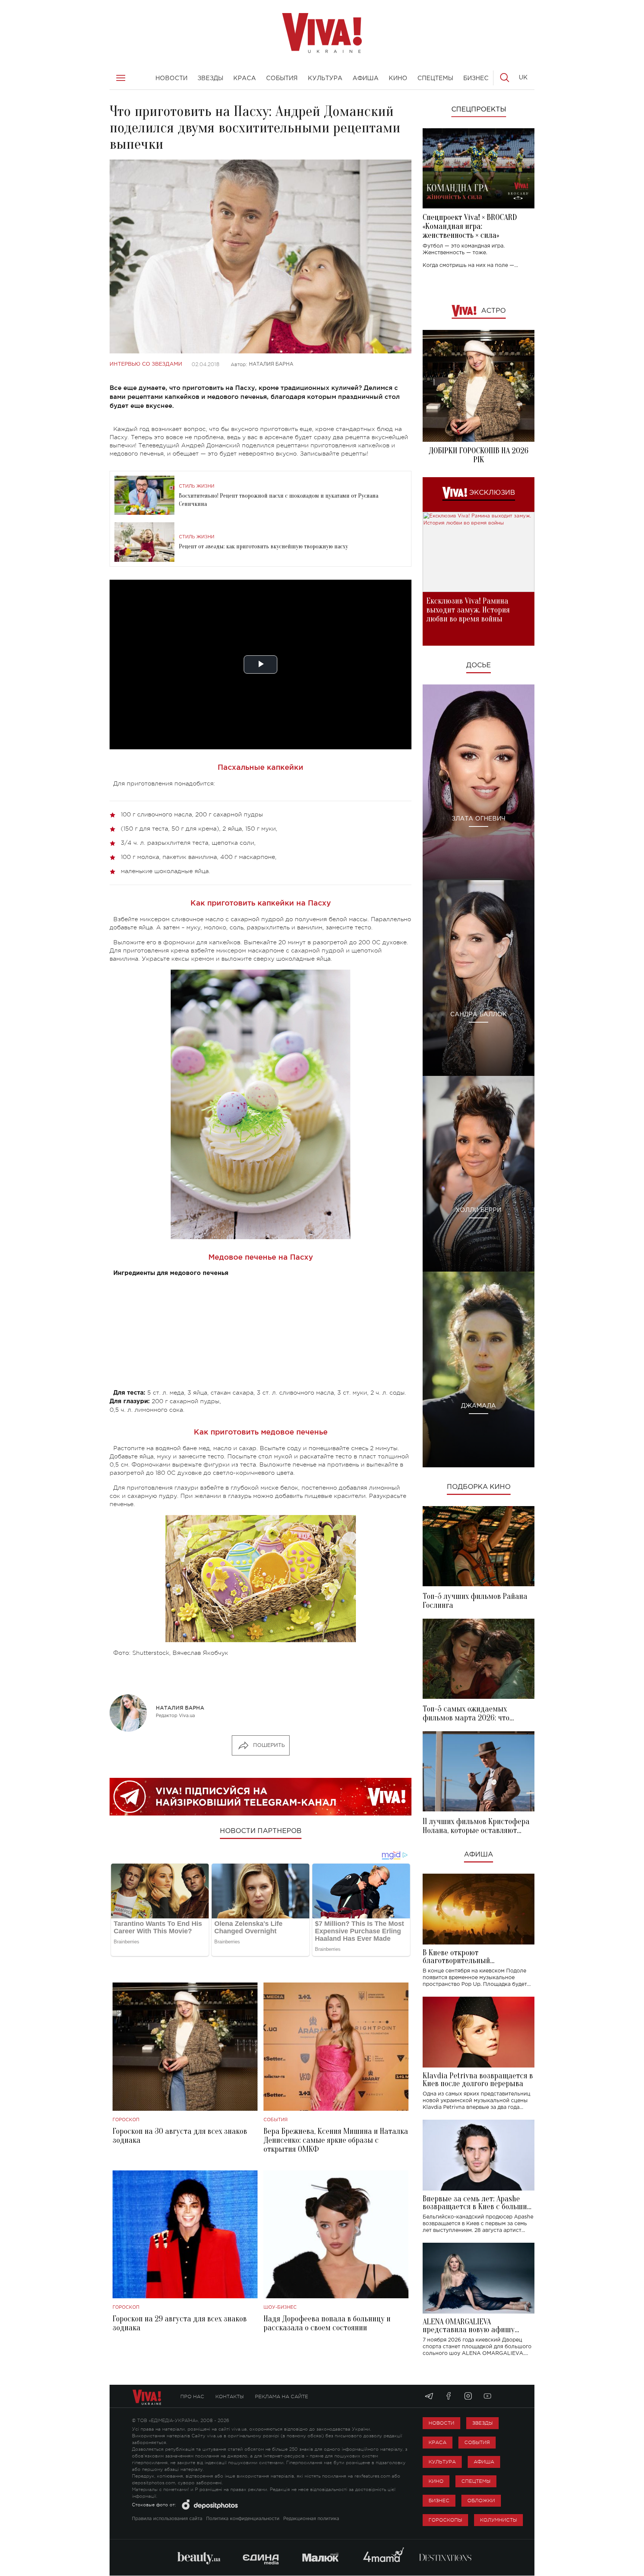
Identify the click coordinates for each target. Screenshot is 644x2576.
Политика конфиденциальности (243, 2519)
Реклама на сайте (282, 2397)
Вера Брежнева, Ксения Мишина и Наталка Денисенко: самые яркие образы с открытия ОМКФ (336, 2140)
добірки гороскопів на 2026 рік (479, 455)
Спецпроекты (479, 110)
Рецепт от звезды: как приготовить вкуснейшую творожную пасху (263, 547)
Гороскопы (445, 2520)
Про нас (192, 2397)
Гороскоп (126, 2120)
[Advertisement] (261, 1336)
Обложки (481, 2501)
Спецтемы (476, 2481)
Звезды (482, 2423)
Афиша (479, 1855)
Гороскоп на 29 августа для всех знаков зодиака (180, 2323)
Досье (479, 665)
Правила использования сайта (167, 2519)
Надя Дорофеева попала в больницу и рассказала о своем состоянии (327, 2323)
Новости (441, 2423)
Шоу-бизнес (280, 2307)
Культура (442, 2462)
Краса (438, 2442)
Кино (436, 2481)
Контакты (230, 2397)
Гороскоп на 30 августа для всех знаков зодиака (180, 2136)
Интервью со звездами (146, 364)
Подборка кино (479, 1487)
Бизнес (439, 2501)
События (276, 2120)
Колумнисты (498, 2520)
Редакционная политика (311, 2519)
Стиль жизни (197, 486)
